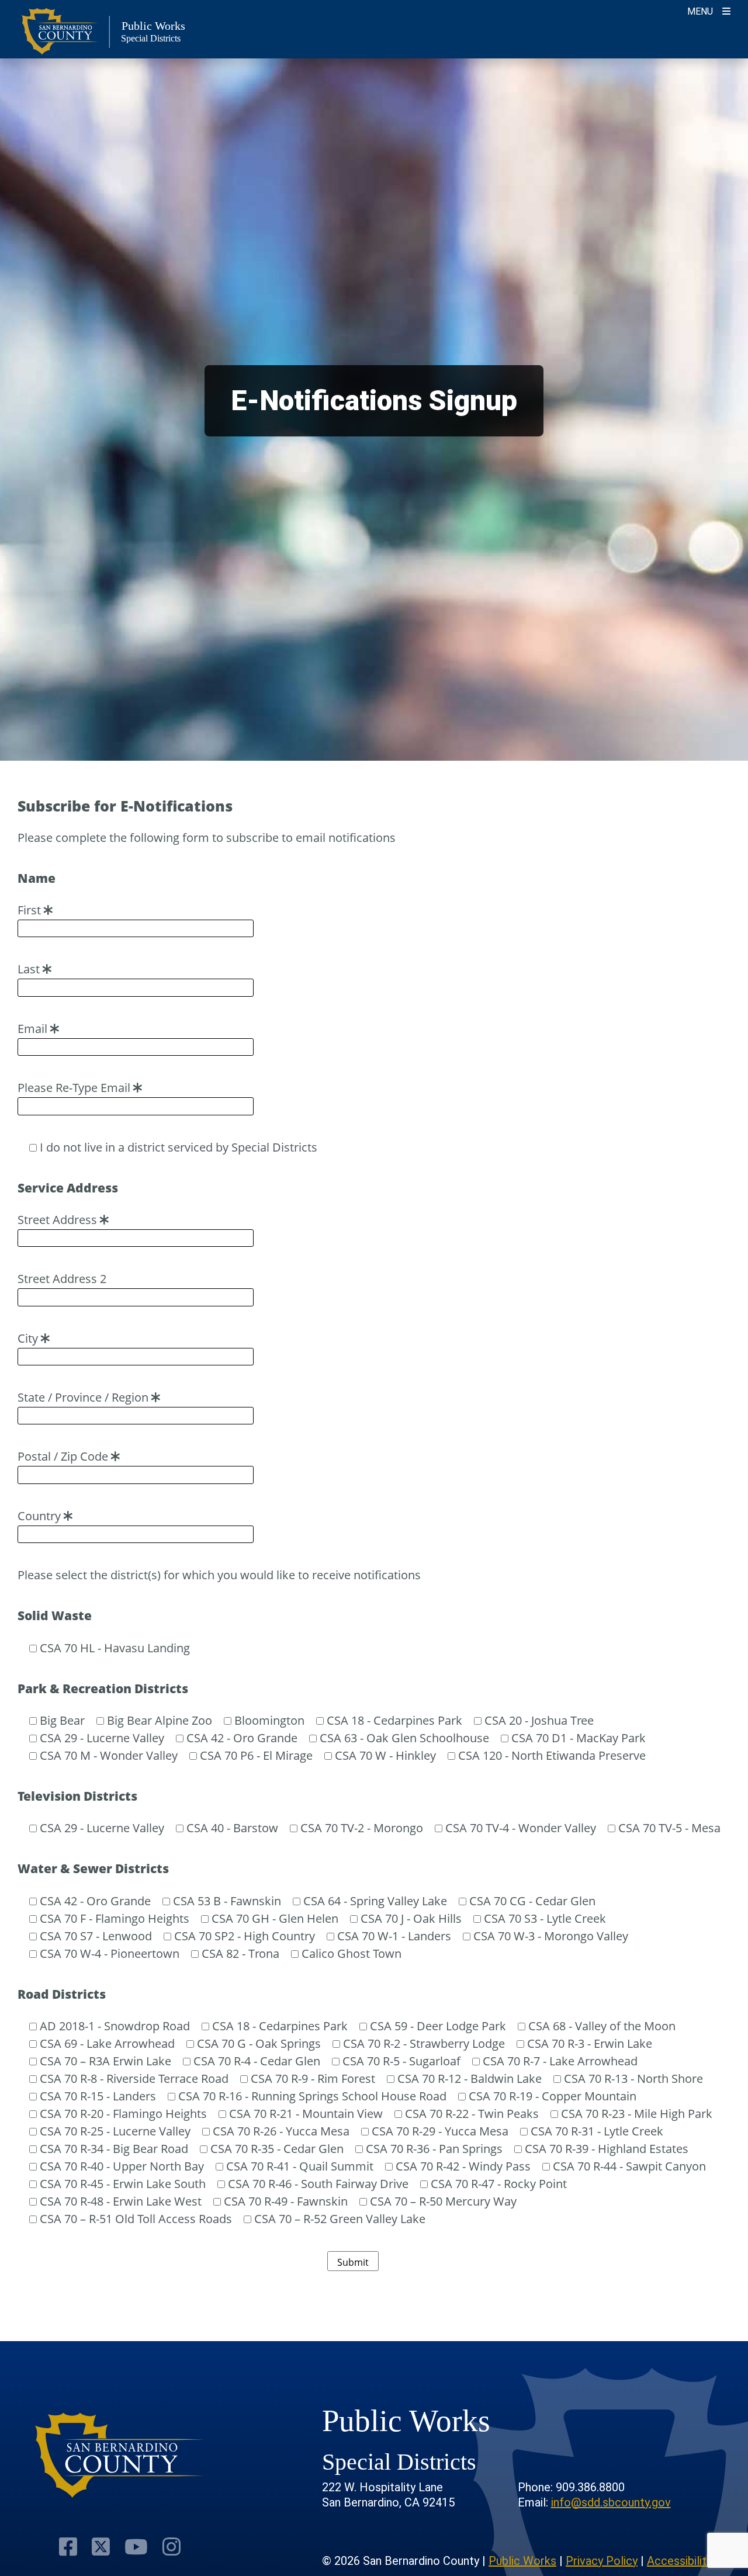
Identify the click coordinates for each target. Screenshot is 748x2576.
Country (41, 1516)
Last (30, 969)
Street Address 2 (62, 1279)
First (31, 910)
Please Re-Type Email (75, 1088)
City (29, 1338)
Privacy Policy (602, 2561)
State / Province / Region (84, 1397)
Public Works (522, 2561)
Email (34, 1029)
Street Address (59, 1220)
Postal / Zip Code (64, 1456)
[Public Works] (120, 2455)
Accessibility (679, 2561)
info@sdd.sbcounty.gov (611, 2502)
